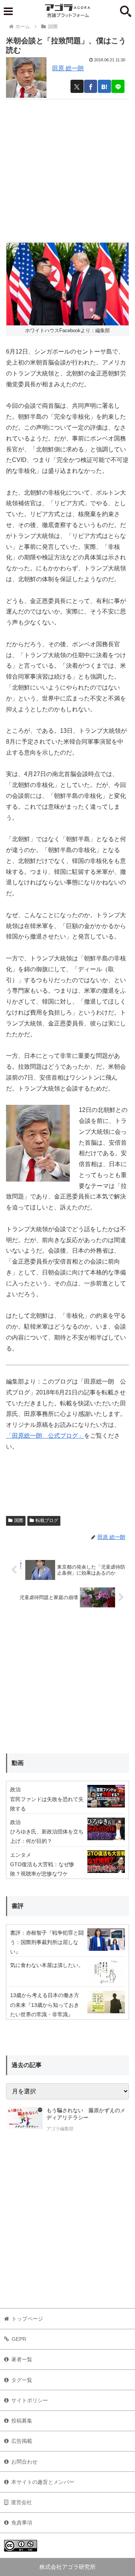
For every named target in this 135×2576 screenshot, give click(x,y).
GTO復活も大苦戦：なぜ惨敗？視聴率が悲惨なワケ (42, 1869)
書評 (18, 1906)
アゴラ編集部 (60, 2129)
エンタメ (21, 1855)
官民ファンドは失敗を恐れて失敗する (47, 1804)
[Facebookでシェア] (91, 86)
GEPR (19, 2339)
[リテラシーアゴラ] (24, 2120)
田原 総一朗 (68, 68)
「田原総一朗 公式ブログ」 (45, 1436)
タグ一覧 (22, 2380)
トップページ (27, 2319)
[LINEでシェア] (118, 86)
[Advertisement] (67, 167)
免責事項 (22, 2523)
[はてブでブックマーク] (104, 86)
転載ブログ (47, 1520)
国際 (19, 1520)
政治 (15, 1789)
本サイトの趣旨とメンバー (43, 2482)
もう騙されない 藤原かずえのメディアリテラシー (86, 2114)
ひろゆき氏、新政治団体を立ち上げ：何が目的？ (47, 1836)
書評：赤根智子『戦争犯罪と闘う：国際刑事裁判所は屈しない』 (47, 1942)
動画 (18, 1763)
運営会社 (21, 2502)
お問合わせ (24, 2462)
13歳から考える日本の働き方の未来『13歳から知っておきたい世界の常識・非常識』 (45, 2005)
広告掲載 (22, 2441)
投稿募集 (22, 2421)
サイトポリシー (30, 2400)
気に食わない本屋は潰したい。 (47, 1965)
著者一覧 (22, 2359)
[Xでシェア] (77, 86)
